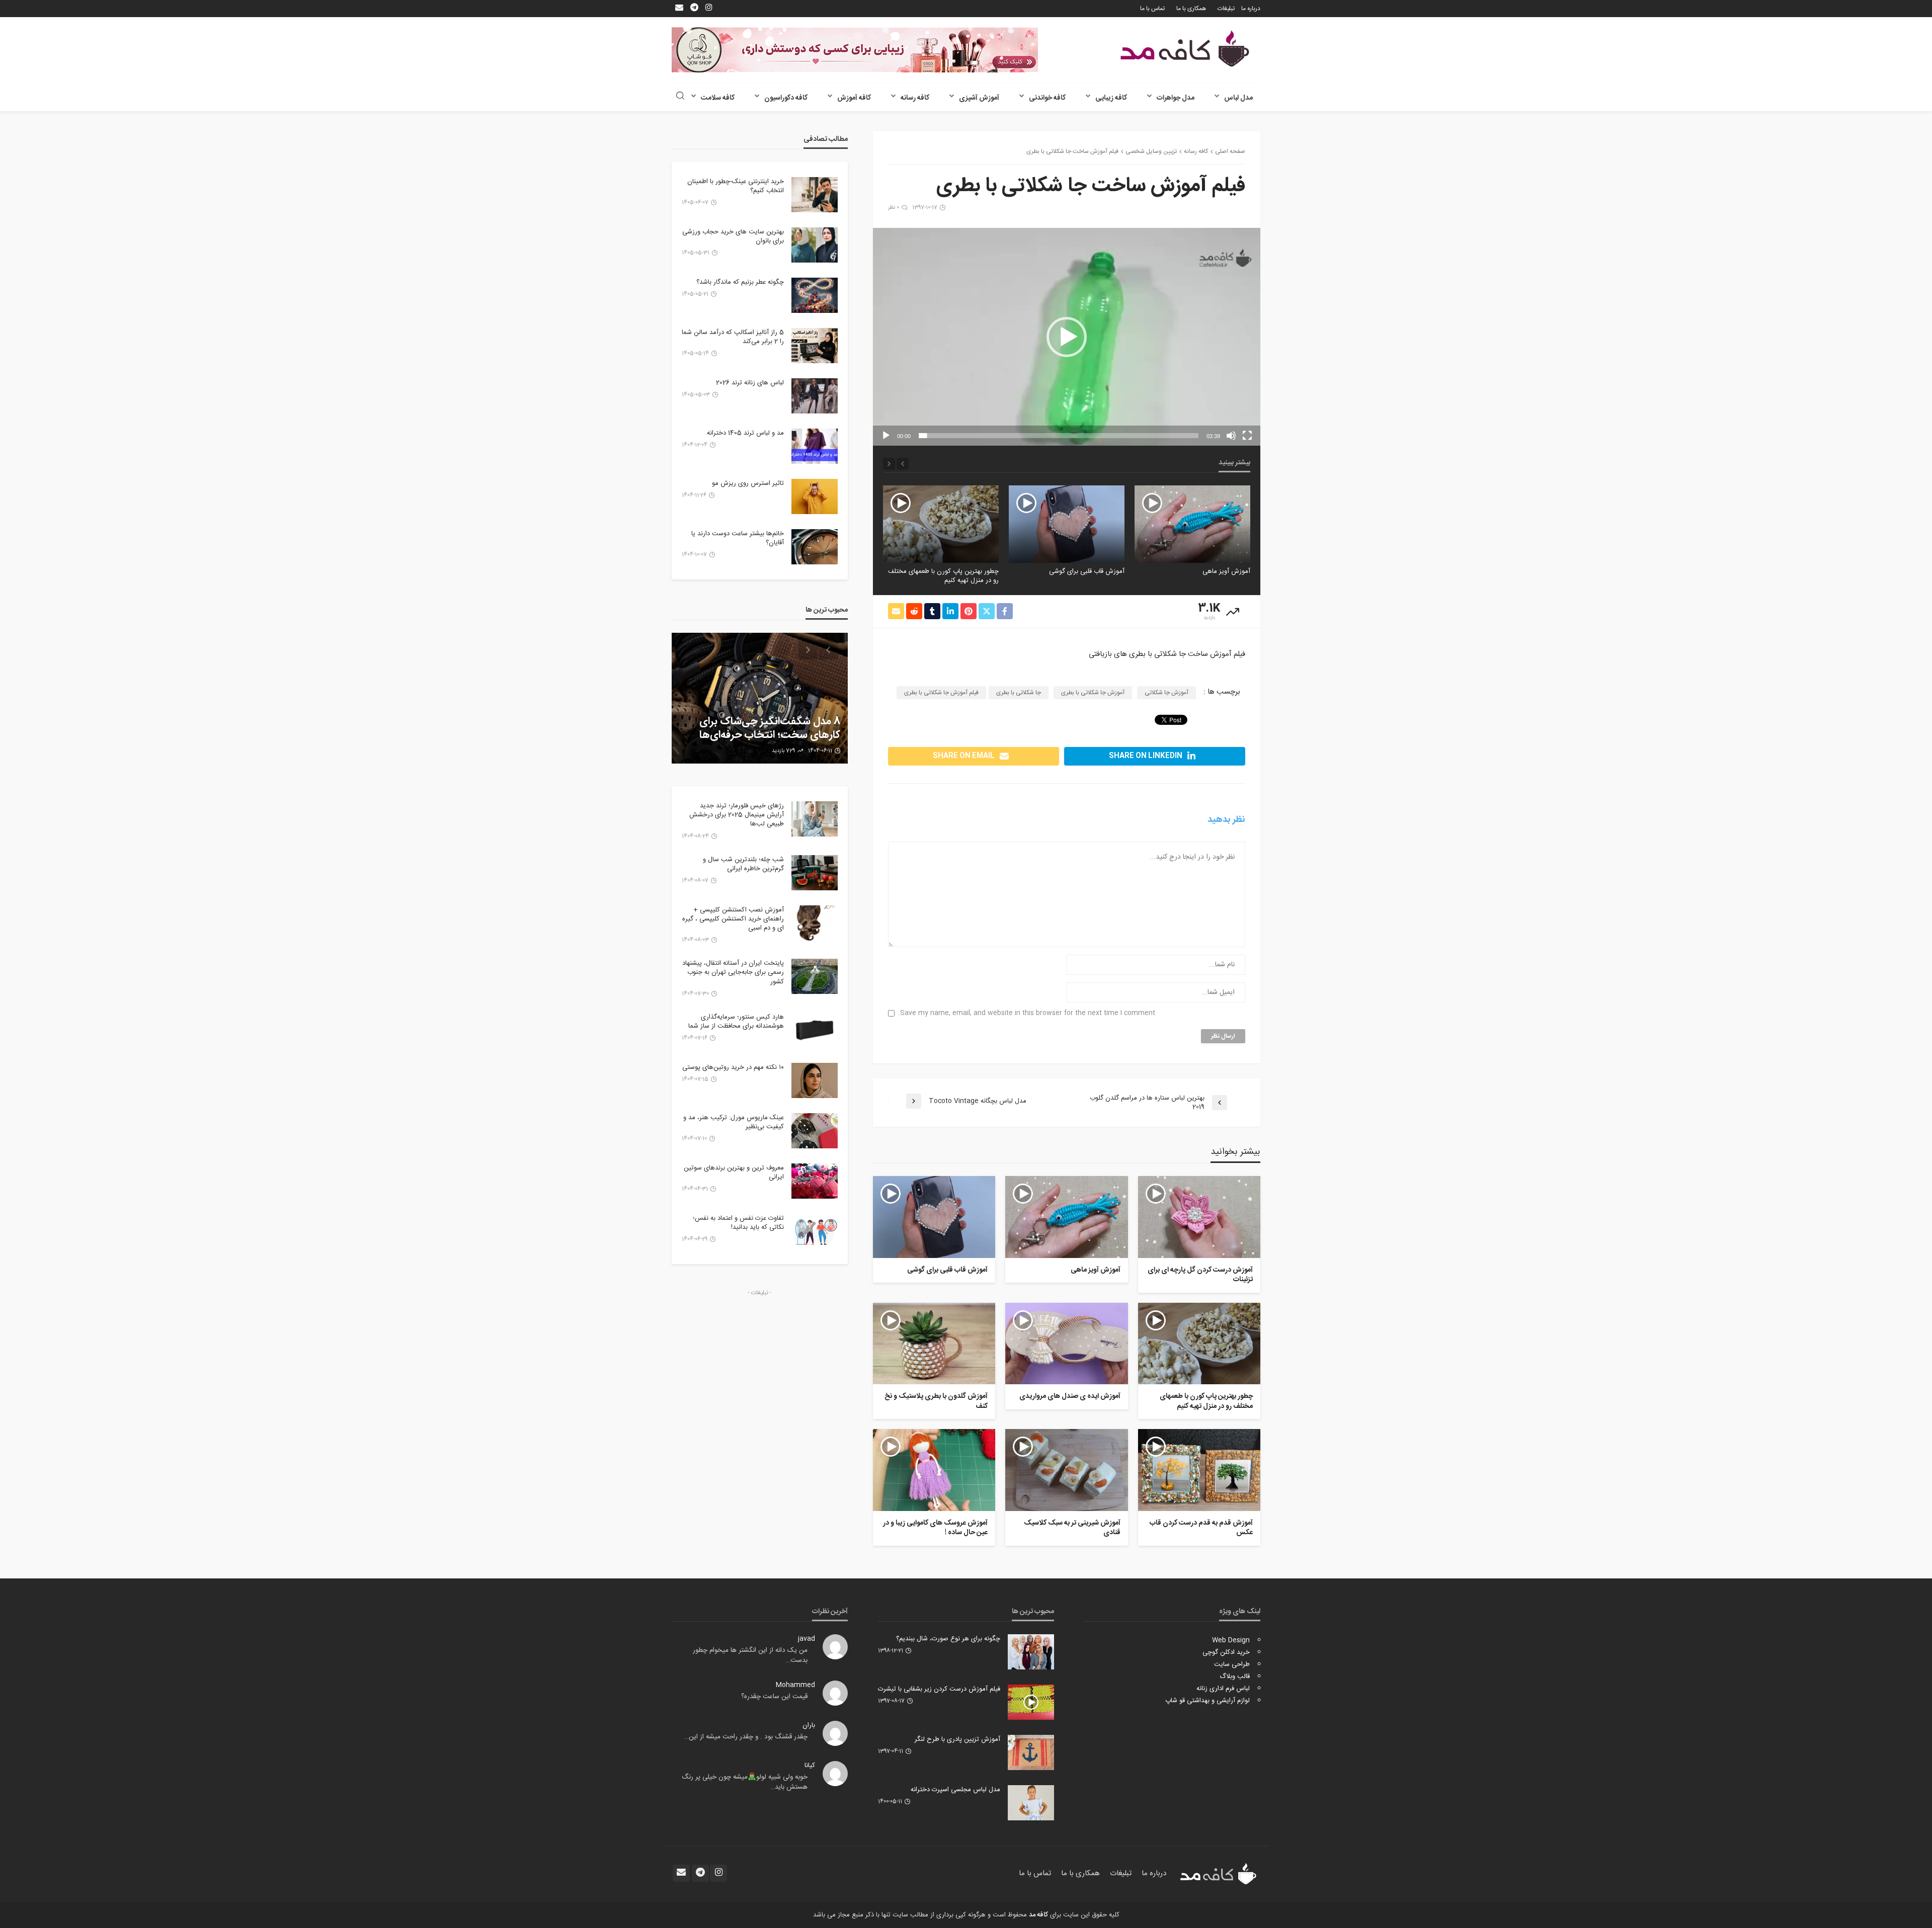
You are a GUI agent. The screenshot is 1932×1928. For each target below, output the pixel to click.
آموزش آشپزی (979, 98)
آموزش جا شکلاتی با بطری (1093, 693)
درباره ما (1251, 9)
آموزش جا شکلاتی (1166, 693)
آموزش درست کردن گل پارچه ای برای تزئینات (1200, 1275)
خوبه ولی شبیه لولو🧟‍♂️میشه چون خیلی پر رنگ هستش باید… (745, 1782)
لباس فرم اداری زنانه (1223, 1689)
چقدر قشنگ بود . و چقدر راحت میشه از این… (746, 1737)
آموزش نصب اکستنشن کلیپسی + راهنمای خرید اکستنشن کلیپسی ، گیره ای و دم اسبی (733, 919)
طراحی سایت (1232, 1664)
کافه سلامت (718, 98)
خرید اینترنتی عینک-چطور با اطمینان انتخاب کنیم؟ (736, 186)
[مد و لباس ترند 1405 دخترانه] (815, 446)
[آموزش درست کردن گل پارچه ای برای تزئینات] (1199, 1217)
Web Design (1231, 1640)
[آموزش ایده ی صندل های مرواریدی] (941, 524)
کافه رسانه (915, 98)
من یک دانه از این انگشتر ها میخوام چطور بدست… (750, 1655)
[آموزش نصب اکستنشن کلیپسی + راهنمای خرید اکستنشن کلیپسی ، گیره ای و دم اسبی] (815, 923)
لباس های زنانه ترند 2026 (750, 383)
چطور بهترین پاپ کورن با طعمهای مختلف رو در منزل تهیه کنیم (1069, 576)
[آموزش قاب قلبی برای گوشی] (1192, 524)
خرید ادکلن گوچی (1226, 1652)
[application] (1067, 337)
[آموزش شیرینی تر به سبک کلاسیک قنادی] (1066, 1470)
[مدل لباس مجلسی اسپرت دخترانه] (1031, 1803)
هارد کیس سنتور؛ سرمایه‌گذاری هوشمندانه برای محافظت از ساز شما (736, 1022)
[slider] (1059, 436)
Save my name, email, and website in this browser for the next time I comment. (1027, 1013)
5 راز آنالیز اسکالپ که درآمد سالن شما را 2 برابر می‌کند (733, 337)
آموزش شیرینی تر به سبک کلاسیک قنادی (1072, 1528)
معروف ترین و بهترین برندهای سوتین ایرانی (734, 1172)
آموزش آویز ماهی (1095, 1271)
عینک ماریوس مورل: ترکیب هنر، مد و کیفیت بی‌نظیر (734, 1122)
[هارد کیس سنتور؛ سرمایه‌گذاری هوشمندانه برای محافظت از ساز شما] (815, 1030)
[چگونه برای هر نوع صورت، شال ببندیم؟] (1031, 1652)
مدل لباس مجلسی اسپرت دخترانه (955, 1790)
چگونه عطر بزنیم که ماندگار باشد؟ (740, 282)
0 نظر (894, 208)
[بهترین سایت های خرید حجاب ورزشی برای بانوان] (815, 245)
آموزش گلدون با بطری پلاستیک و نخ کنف (936, 1402)
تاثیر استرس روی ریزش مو (748, 483)
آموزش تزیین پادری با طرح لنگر (957, 1739)
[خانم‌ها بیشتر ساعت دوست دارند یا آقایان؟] (815, 547)
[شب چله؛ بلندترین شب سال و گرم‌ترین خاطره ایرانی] (815, 873)
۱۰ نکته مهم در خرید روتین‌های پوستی (733, 1067)
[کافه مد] (1185, 49)
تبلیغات (1226, 9)
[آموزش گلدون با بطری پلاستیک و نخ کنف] (934, 1344)
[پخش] (886, 436)
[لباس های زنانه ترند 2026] (815, 396)
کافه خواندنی (1047, 98)
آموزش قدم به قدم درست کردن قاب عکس (1201, 1528)
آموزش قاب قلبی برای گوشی (1213, 571)
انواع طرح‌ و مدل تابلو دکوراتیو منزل (765, 735)
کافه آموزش (854, 98)
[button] (1067, 337)
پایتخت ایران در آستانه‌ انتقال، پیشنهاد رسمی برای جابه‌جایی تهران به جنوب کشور (733, 973)
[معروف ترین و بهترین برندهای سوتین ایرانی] (815, 1181)
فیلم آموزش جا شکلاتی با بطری (941, 693)
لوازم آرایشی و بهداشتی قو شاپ (1207, 1701)
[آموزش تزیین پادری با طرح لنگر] (1031, 1752)
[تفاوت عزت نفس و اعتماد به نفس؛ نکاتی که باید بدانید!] (815, 1231)
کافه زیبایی (1111, 98)
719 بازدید (780, 751)
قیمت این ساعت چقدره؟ (774, 1697)
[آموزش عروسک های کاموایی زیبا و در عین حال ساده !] (934, 1470)
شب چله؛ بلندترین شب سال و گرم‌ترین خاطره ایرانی (743, 864)
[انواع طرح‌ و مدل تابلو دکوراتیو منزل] (760, 698)
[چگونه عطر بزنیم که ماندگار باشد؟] (815, 295)
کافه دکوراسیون (786, 98)
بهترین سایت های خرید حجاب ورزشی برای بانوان (733, 236)
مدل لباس (1238, 98)
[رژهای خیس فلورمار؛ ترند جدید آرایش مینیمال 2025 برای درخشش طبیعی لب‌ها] (815, 819)
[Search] (680, 97)
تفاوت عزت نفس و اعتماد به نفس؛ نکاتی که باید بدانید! (738, 1223)
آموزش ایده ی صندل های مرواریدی (951, 571)
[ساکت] (1231, 436)
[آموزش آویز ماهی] (1066, 1217)
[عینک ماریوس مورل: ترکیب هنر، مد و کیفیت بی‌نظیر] (815, 1131)
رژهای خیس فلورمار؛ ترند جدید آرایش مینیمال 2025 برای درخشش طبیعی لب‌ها (737, 815)
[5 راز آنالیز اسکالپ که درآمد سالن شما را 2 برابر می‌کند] (815, 346)
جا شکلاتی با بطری (1019, 693)
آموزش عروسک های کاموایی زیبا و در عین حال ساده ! (935, 1528)
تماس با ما (1152, 9)
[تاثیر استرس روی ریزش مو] (815, 496)
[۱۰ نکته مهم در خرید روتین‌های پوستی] (815, 1080)
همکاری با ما (1191, 9)
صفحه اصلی (1230, 151)
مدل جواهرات (1176, 98)
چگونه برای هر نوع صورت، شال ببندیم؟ (948, 1639)
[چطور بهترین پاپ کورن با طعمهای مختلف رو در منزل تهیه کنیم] (1067, 524)
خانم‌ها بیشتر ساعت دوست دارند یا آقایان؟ (738, 538)
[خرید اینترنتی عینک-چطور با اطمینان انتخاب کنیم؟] (815, 195)
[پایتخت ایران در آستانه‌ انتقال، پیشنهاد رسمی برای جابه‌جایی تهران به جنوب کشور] (815, 976)
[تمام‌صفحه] (1247, 436)
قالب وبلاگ (1235, 1676)
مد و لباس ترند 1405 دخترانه (745, 433)
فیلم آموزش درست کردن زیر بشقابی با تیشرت (939, 1689)
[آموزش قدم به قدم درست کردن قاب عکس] (1199, 1470)
